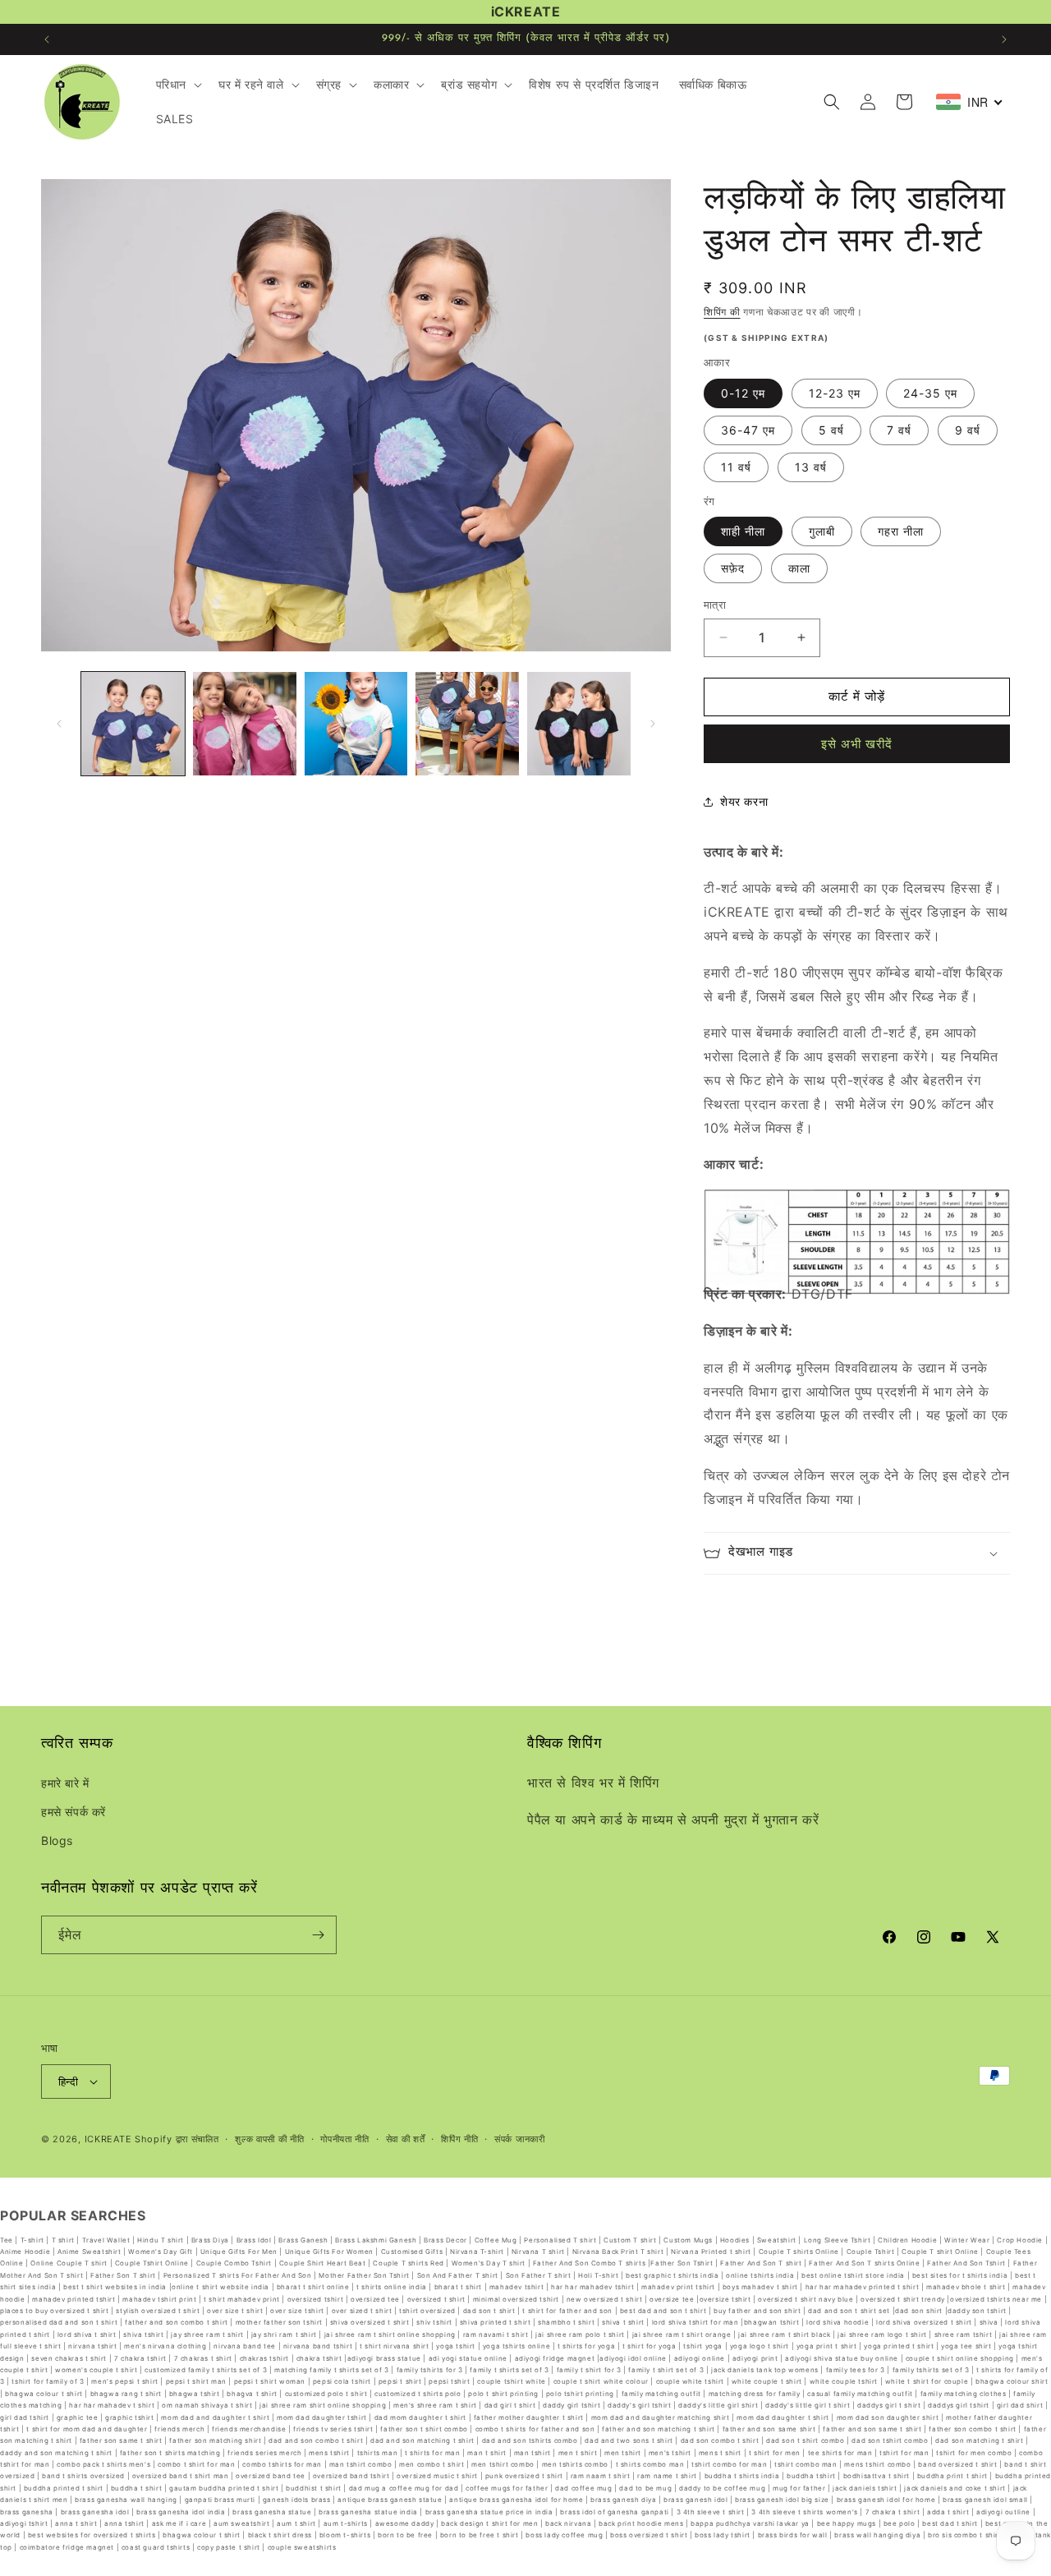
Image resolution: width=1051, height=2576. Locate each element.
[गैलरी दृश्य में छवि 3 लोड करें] (356, 724)
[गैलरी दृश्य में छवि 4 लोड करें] (467, 724)
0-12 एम (743, 393)
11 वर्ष (736, 467)
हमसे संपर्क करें (73, 1812)
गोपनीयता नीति (345, 2139)
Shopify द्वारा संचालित (177, 2139)
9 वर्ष (968, 430)
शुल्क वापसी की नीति (269, 2139)
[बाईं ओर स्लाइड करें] (59, 724)
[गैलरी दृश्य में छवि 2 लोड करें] (245, 724)
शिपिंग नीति (459, 2139)
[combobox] (970, 102)
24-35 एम (930, 393)
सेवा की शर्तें (406, 2139)
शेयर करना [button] (744, 801)
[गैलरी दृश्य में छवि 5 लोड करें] (579, 724)
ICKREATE (108, 2139)
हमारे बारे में (65, 1783)
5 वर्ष (831, 430)
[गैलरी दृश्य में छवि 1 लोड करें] (133, 724)
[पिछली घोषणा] (47, 39)
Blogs (57, 1840)
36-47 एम (748, 430)
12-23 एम (835, 393)
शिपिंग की (722, 312)
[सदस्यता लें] (318, 1935)
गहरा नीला (901, 531)
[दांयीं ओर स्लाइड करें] (653, 724)
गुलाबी (822, 531)
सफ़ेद (733, 568)
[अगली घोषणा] (1004, 39)
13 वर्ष (811, 467)
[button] (177, 85)
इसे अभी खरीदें (857, 744)
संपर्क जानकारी (520, 2139)
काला (799, 568)
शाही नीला (743, 531)
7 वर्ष (899, 430)
